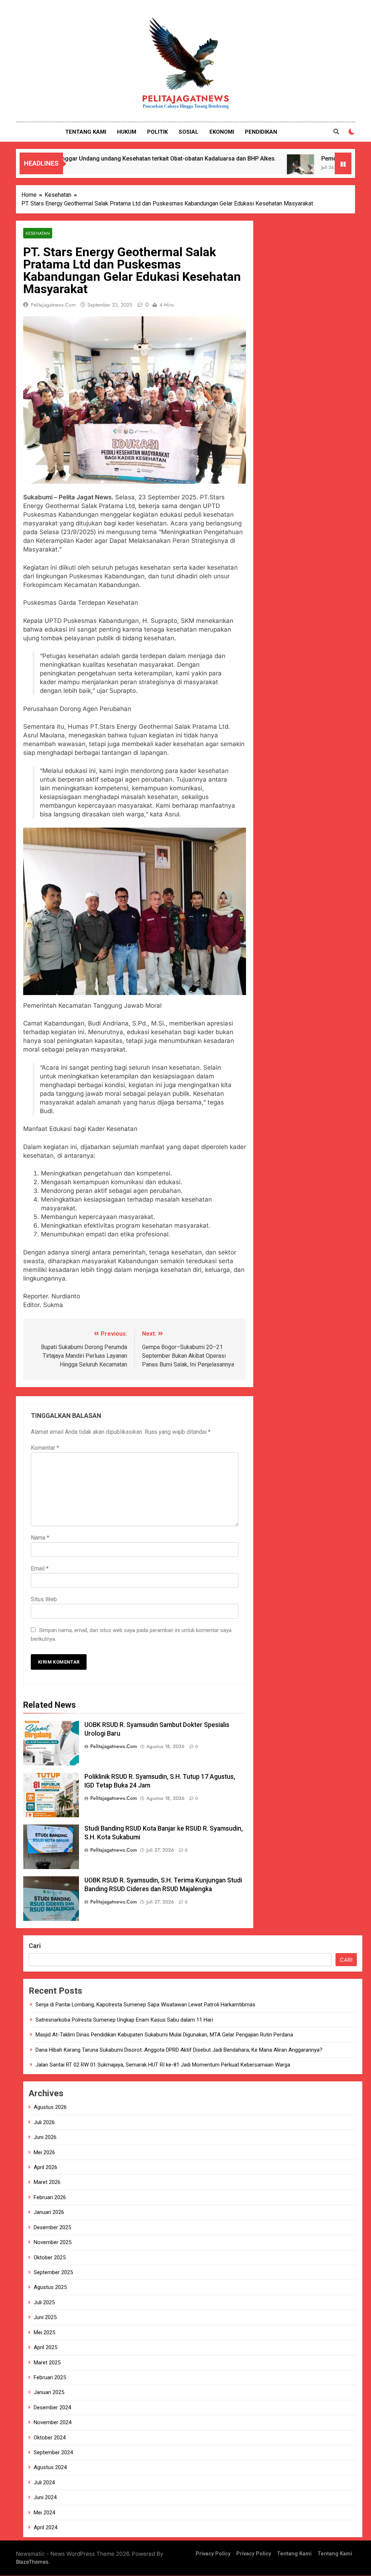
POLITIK (157, 132)
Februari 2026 (50, 2197)
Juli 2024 (44, 2483)
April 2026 (45, 2167)
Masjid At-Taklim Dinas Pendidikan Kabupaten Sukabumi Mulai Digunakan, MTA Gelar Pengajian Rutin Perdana (164, 2035)
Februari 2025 (50, 2377)
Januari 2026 (49, 2212)
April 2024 (45, 2527)
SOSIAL (189, 132)
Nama (40, 1538)
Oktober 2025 (50, 2257)
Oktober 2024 (50, 2438)
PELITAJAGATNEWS (186, 98)
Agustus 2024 (50, 2467)
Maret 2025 (47, 2363)
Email (40, 1568)
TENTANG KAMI (86, 132)
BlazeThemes (32, 2562)
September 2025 (53, 2272)
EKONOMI (222, 132)
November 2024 (53, 2422)
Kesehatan (38, 233)
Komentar (45, 1448)
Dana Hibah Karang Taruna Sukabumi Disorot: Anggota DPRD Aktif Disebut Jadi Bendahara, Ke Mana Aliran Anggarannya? (179, 2050)
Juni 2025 (45, 2317)
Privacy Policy (213, 2554)
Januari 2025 (49, 2392)
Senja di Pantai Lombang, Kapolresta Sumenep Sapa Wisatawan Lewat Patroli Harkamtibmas (145, 2005)
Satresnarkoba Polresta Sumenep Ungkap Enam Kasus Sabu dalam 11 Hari (124, 2020)
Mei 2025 (44, 2332)
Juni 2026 (45, 2137)
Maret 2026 (47, 2182)
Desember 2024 (52, 2408)
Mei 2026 (44, 2152)
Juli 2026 (44, 2122)
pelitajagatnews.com (53, 305)
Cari (35, 1946)
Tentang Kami (294, 2554)
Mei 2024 (44, 2513)
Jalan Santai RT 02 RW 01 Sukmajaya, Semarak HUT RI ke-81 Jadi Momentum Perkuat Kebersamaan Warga (163, 2065)
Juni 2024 (45, 2497)
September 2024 (53, 2452)
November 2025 (53, 2242)
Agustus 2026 (50, 2107)
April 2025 (45, 2347)
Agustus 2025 (50, 2287)
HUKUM (127, 132)
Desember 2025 (52, 2227)
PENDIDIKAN (261, 132)
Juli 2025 (44, 2302)
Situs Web (44, 1599)
